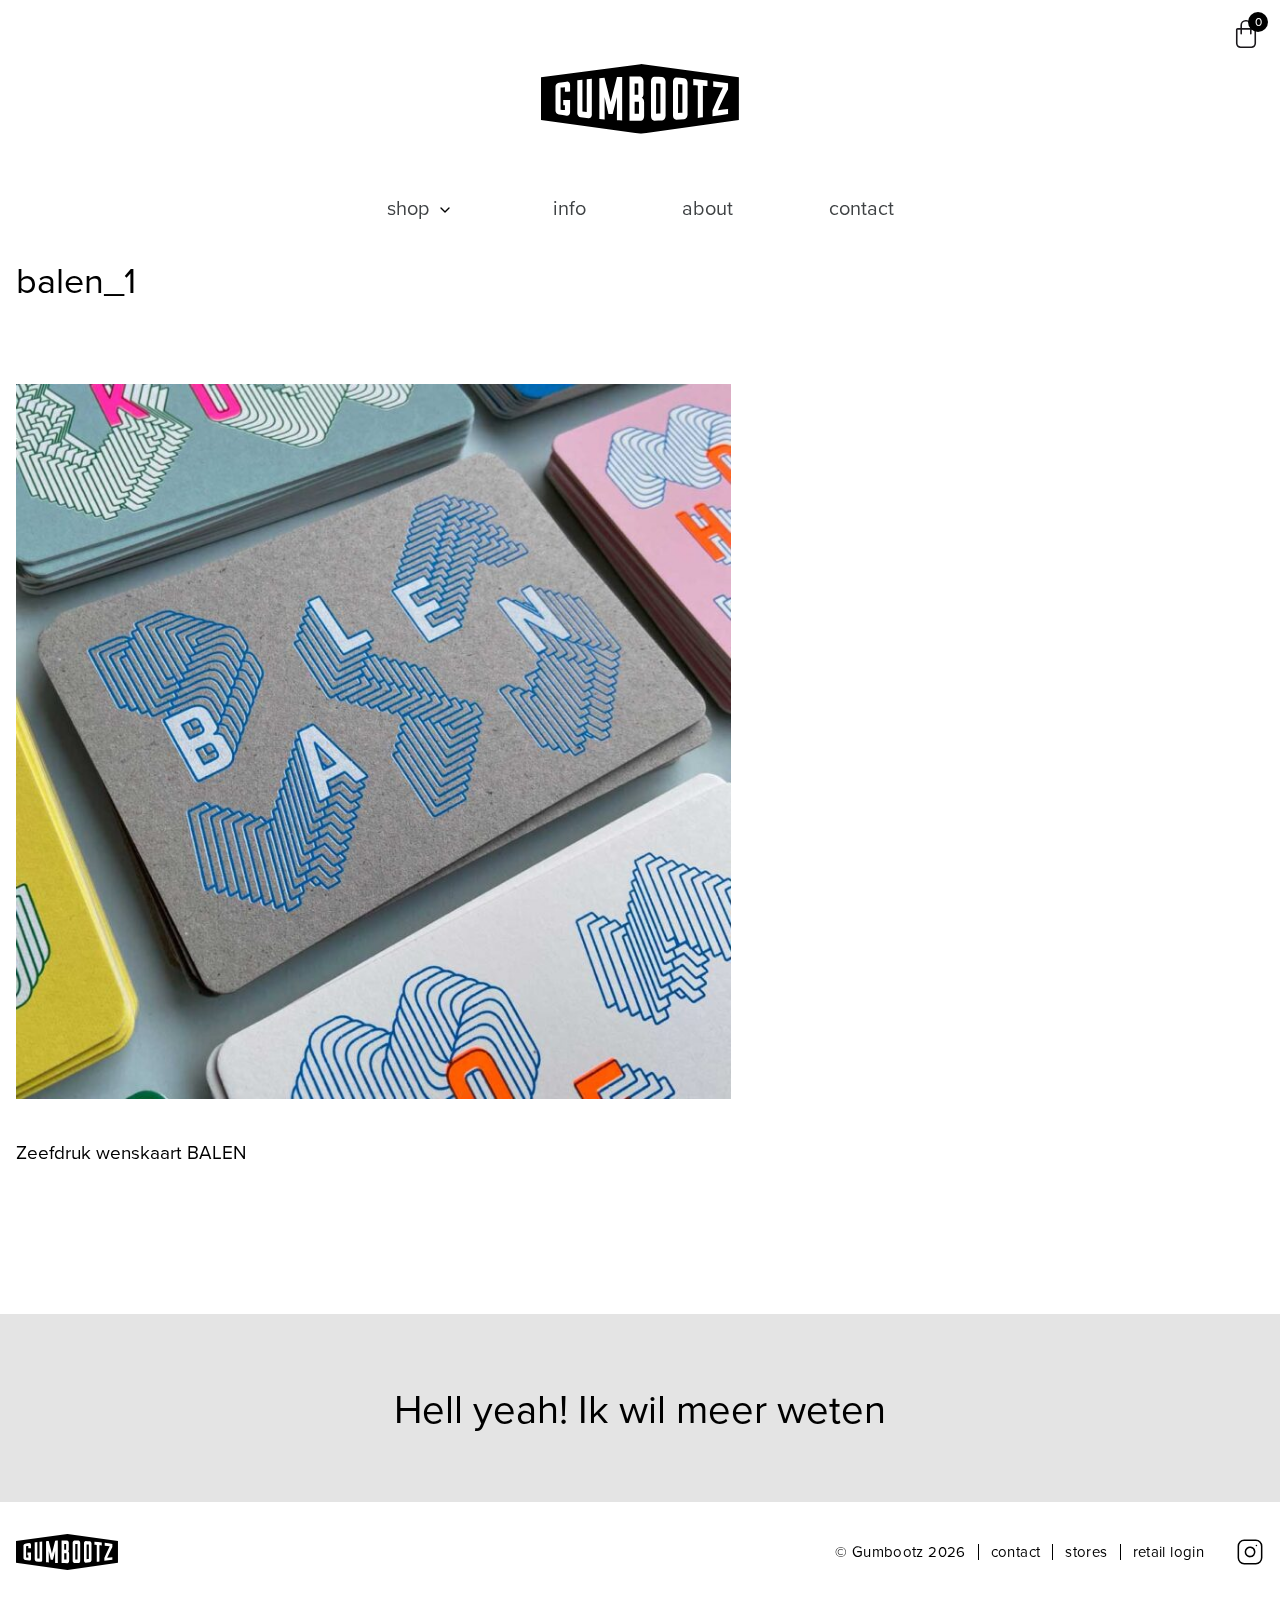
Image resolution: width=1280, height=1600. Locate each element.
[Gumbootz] (640, 99)
